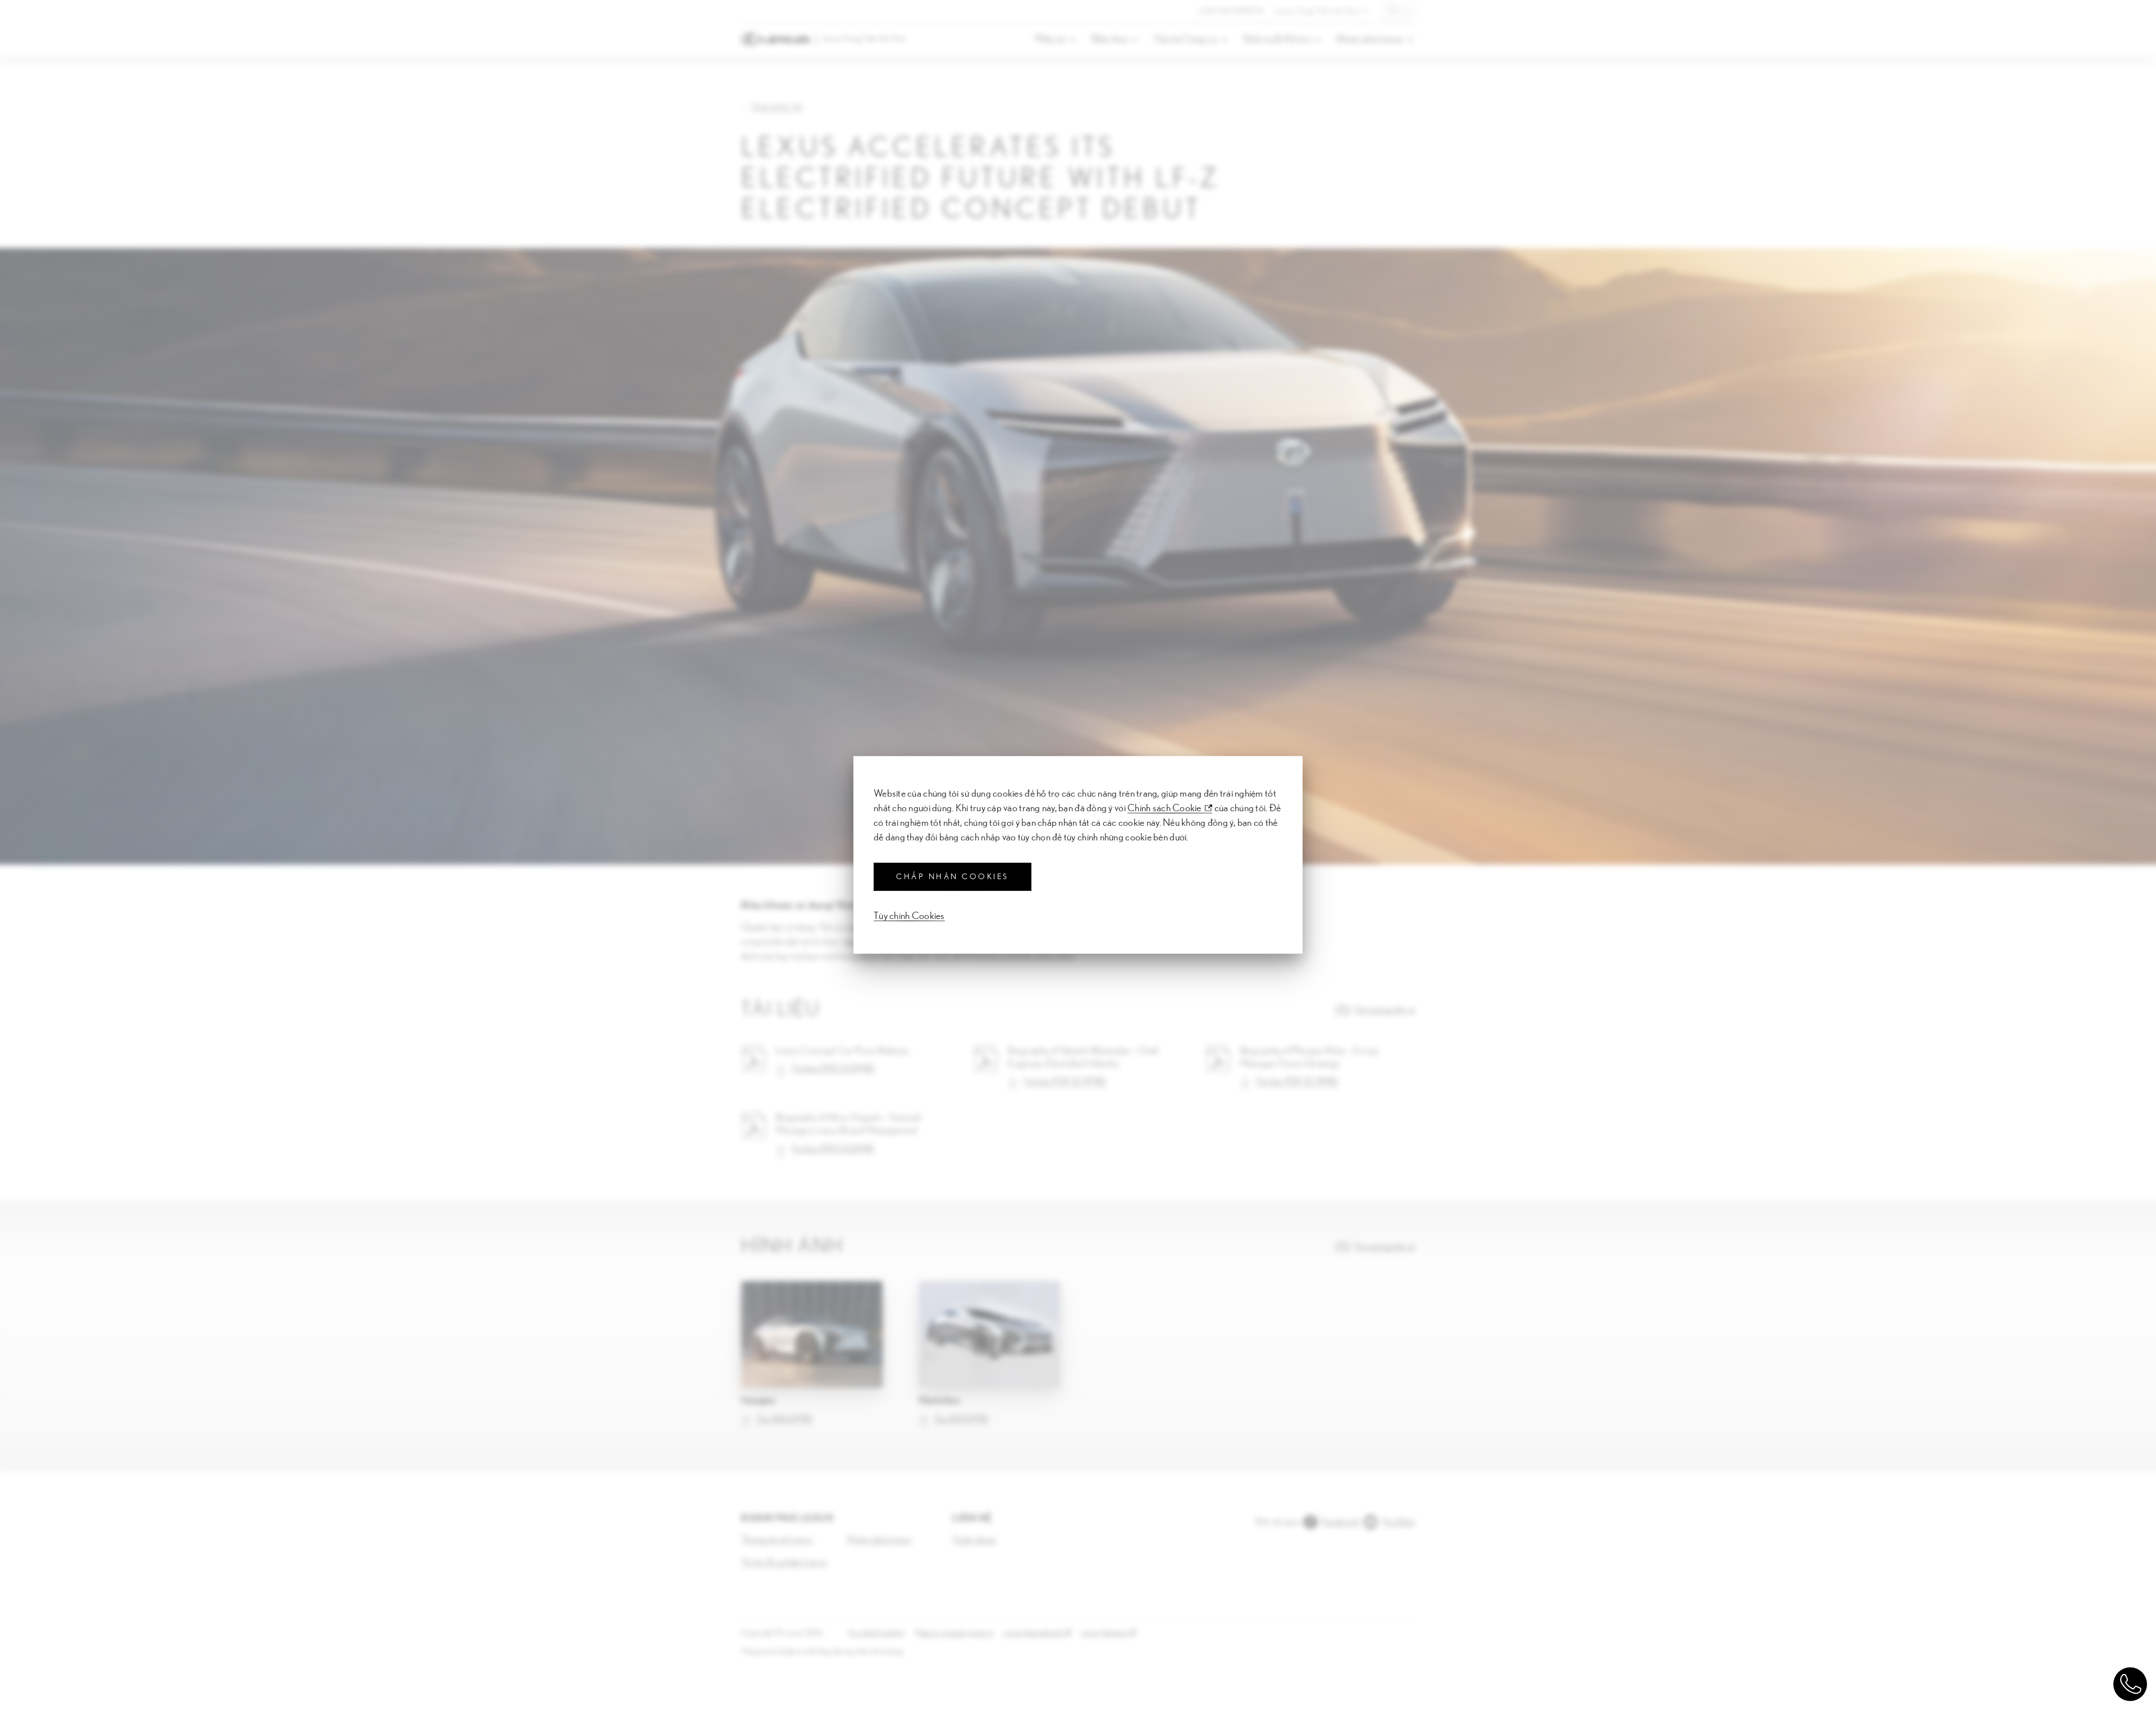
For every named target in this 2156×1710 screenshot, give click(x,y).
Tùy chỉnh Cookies (909, 916)
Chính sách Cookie (1164, 808)
